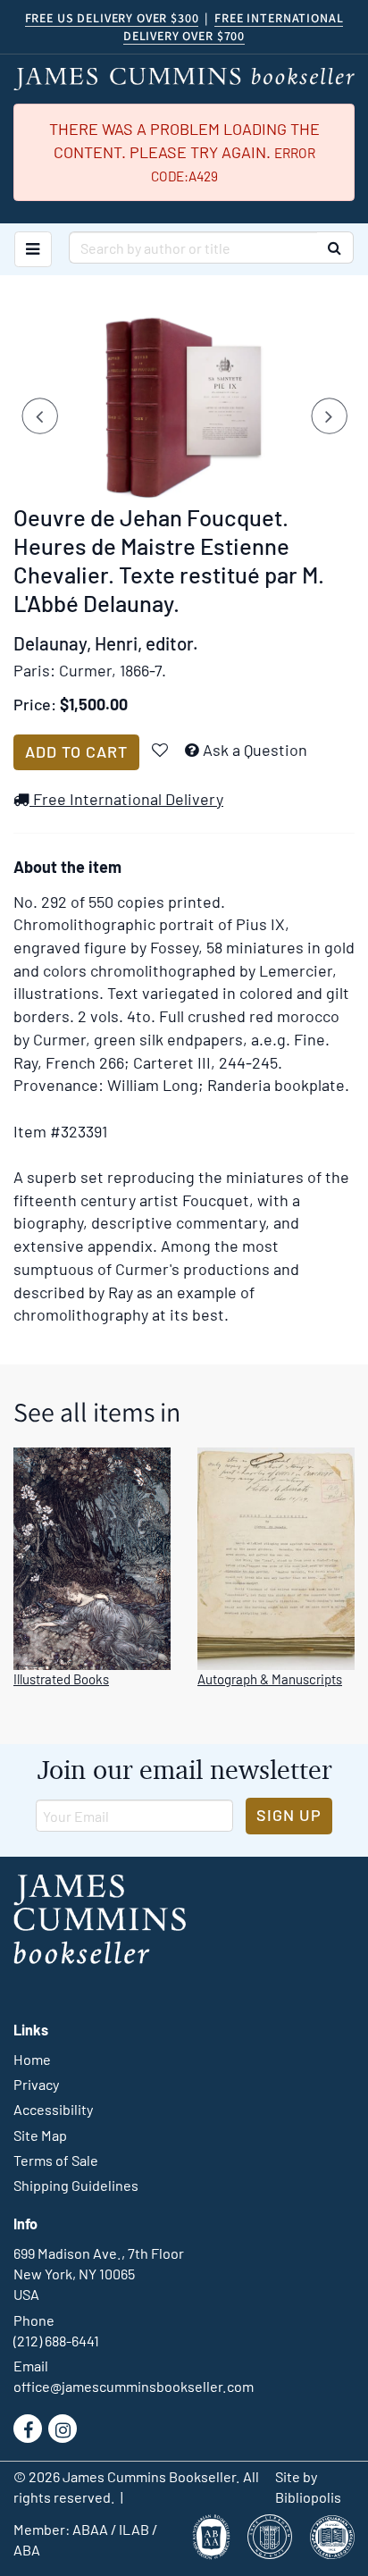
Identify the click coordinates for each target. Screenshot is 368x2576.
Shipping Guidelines (76, 2185)
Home (32, 2059)
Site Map (40, 2135)
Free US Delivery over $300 (112, 18)
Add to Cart (76, 751)
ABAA (90, 2529)
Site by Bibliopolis (308, 2487)
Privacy (36, 2084)
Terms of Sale (56, 2160)
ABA (27, 2550)
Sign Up (289, 1815)
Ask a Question (255, 750)
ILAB (134, 2529)
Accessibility (53, 2109)
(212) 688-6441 (56, 2341)
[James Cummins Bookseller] (184, 79)
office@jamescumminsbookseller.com (134, 2386)
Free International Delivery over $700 (233, 27)
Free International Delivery (126, 799)
